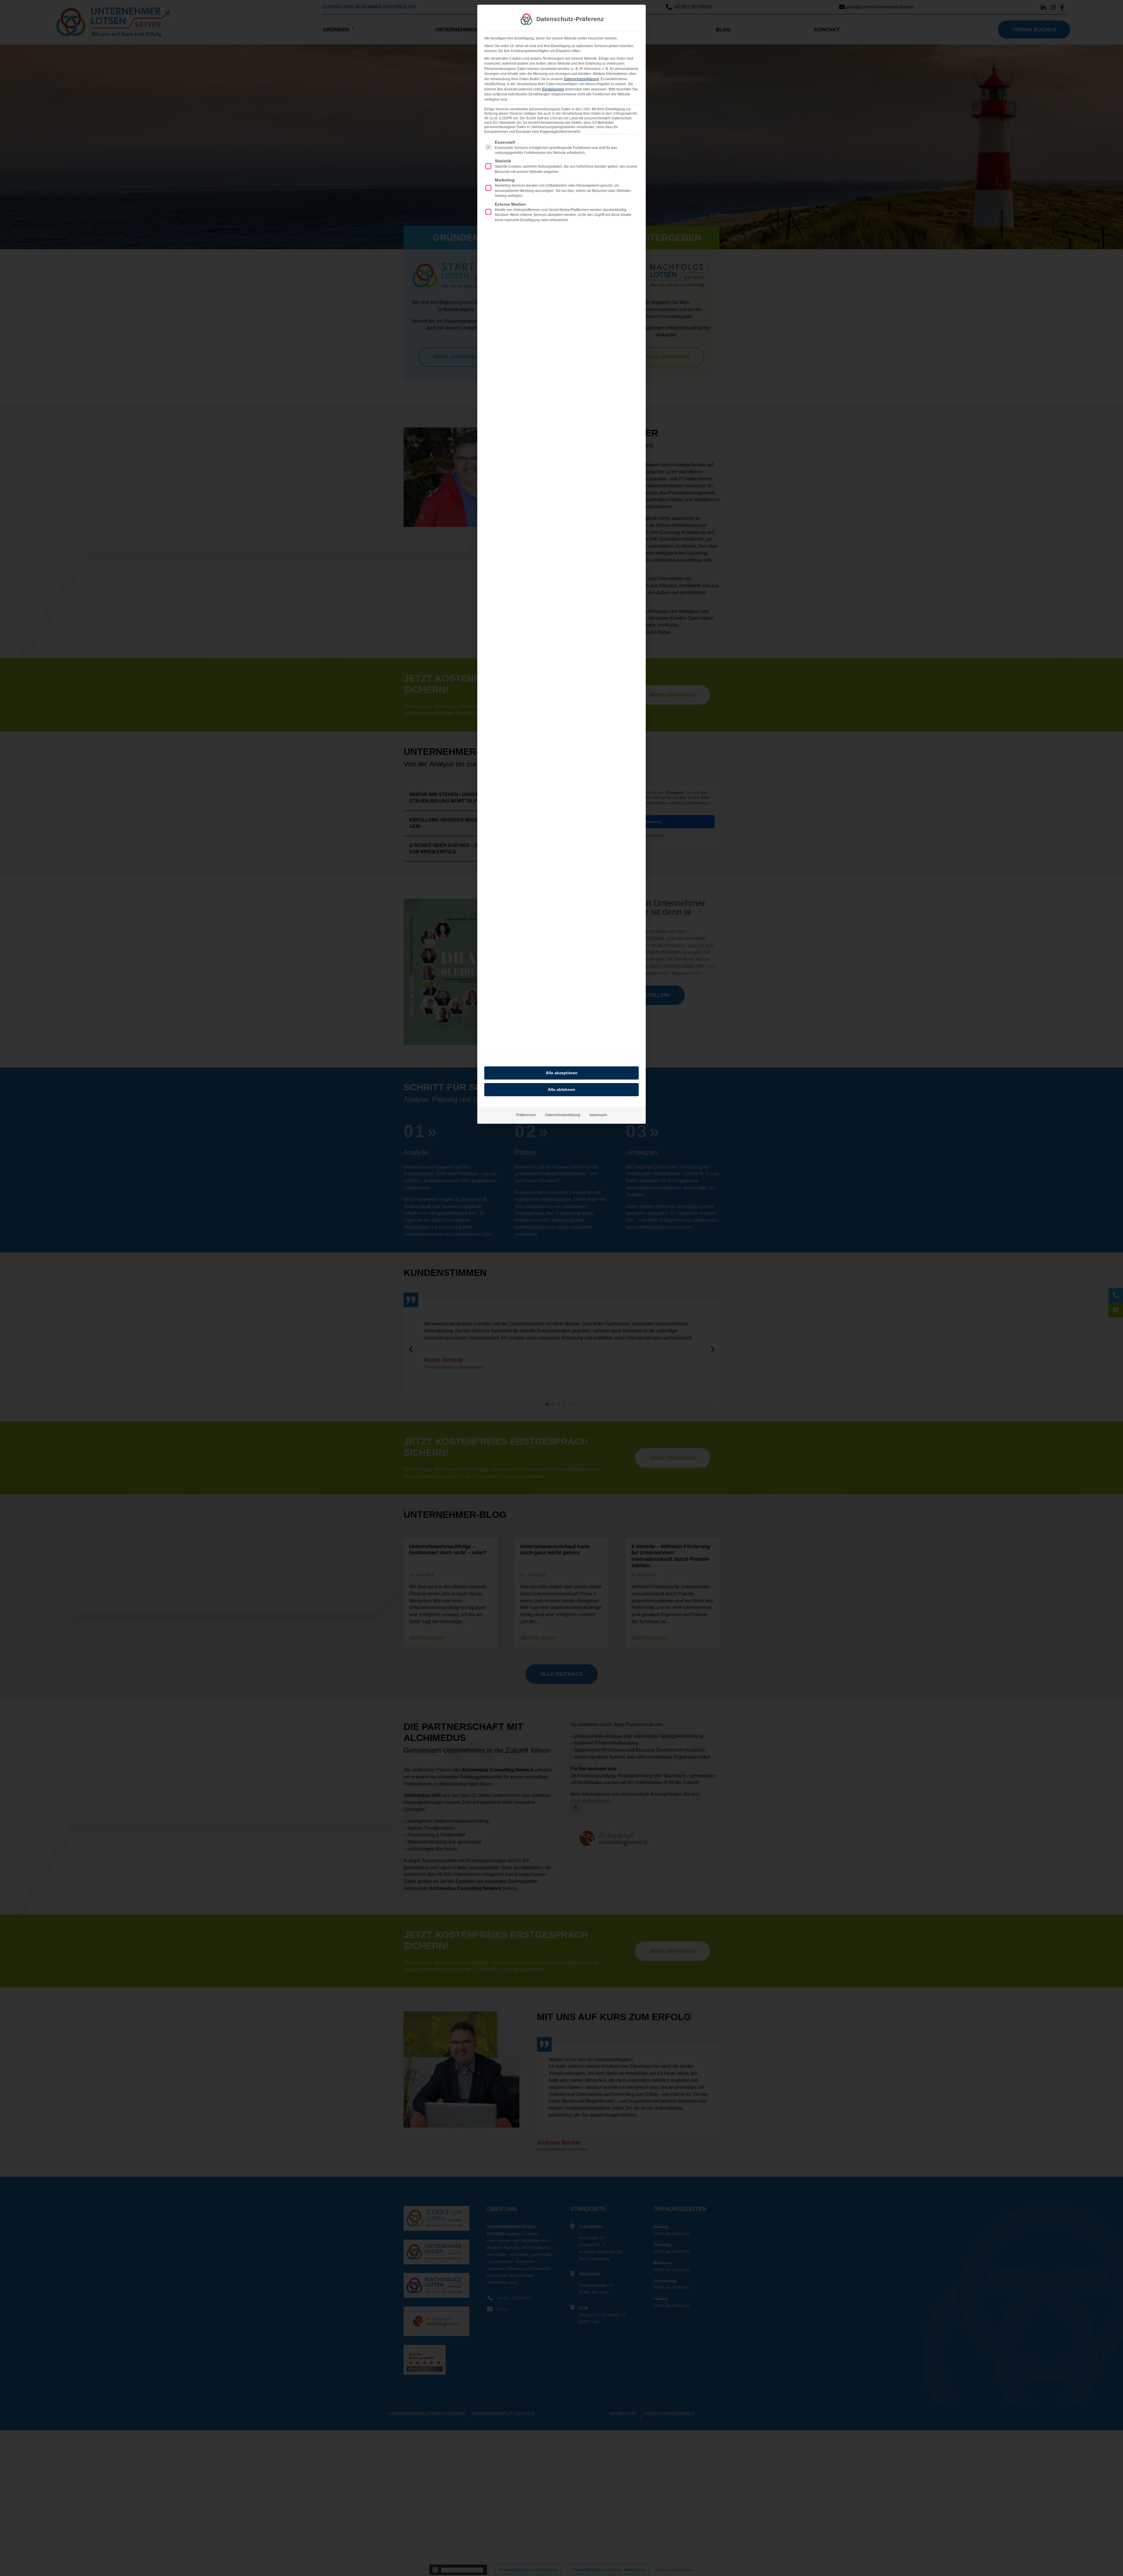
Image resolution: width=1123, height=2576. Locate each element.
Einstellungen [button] (553, 89)
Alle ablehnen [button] (561, 1089)
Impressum (598, 1115)
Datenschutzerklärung (581, 79)
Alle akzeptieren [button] (562, 1073)
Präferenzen (526, 1115)
